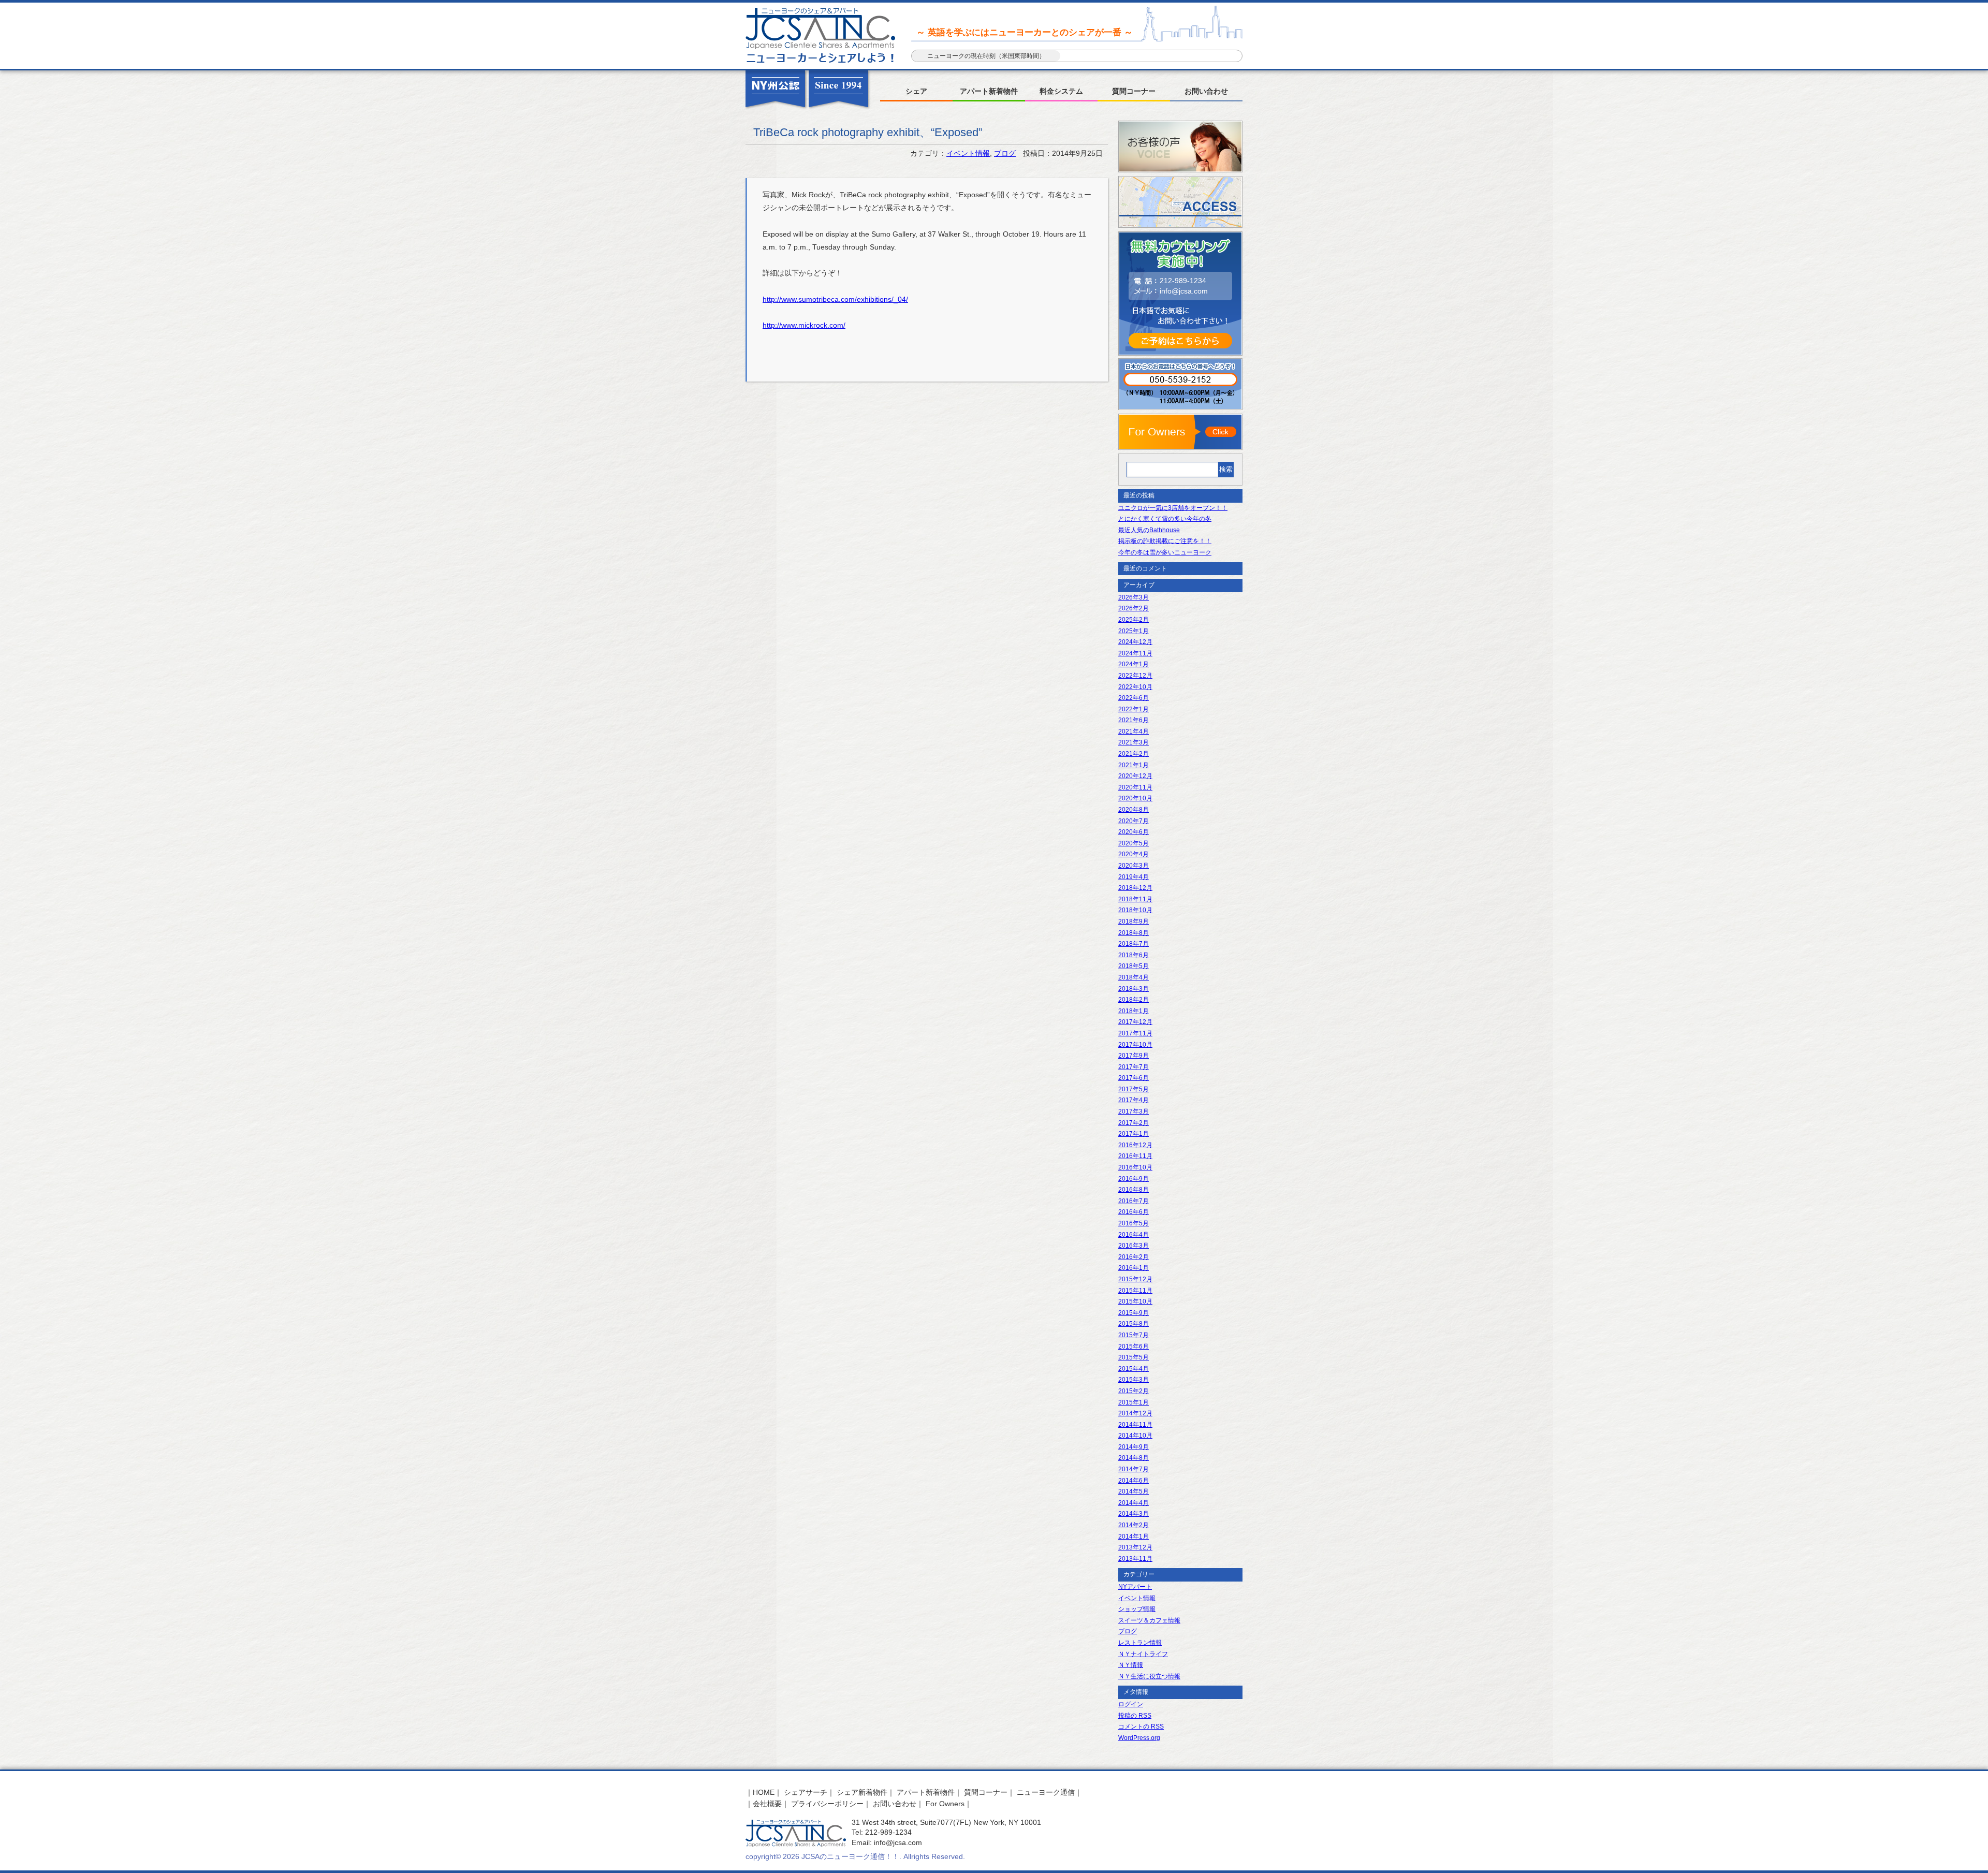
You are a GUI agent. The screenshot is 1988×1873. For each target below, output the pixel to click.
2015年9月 (1134, 1313)
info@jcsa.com (1184, 291)
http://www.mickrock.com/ (804, 325)
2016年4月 (1134, 1235)
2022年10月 (1135, 687)
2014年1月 (1134, 1537)
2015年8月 (1134, 1324)
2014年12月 (1135, 1413)
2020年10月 (1135, 798)
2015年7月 (1134, 1335)
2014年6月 (1134, 1481)
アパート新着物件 (989, 91)
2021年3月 (1134, 742)
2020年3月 (1134, 866)
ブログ (1005, 153)
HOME (764, 1792)
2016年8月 (1134, 1190)
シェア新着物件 (862, 1792)
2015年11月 (1135, 1291)
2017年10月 (1135, 1045)
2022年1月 (1134, 709)
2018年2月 (1134, 1000)
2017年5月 (1134, 1089)
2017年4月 (1134, 1100)
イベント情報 (968, 153)
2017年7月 (1134, 1067)
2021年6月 (1134, 720)
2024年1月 (1134, 664)
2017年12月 (1135, 1022)
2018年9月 (1134, 921)
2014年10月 (1135, 1436)
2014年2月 (1134, 1525)
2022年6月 (1134, 698)
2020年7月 (1134, 821)
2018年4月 (1134, 977)
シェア (916, 91)
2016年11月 (1135, 1156)
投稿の (1135, 1716)
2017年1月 (1134, 1134)
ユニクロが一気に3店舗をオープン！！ (1173, 508)
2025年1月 (1134, 631)
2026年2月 (1134, 608)
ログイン (1131, 1704)
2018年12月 (1135, 888)
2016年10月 (1135, 1167)
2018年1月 (1134, 1011)
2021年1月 (1134, 765)
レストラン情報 (1140, 1643)
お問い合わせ (1206, 91)
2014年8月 (1134, 1458)
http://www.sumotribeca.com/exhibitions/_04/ (835, 299)
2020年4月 (1134, 854)
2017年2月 (1134, 1123)
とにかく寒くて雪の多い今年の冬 (1165, 519)
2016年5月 (1134, 1223)
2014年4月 (1134, 1503)
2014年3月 (1134, 1514)
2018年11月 (1135, 899)
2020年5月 (1134, 843)
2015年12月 (1135, 1279)
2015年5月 (1134, 1357)
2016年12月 (1135, 1145)
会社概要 (767, 1804)
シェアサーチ (806, 1792)
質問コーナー (1134, 91)
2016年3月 (1134, 1246)
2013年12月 (1135, 1547)
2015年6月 (1134, 1347)
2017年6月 (1134, 1078)
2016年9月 (1134, 1179)
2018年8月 (1134, 933)
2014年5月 (1134, 1491)
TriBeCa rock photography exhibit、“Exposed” (868, 132)
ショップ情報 (1137, 1609)
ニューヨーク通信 (1046, 1792)
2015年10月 (1135, 1301)
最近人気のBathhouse (1149, 530)
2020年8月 (1134, 810)
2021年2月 (1134, 754)
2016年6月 (1134, 1212)
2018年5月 (1134, 966)
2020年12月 (1135, 776)
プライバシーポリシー (827, 1804)
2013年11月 (1135, 1559)
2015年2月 (1134, 1391)
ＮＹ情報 (1131, 1665)
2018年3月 (1134, 989)
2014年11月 (1135, 1425)
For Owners (945, 1804)
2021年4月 (1134, 731)
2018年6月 (1134, 955)
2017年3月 (1134, 1111)
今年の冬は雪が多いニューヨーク (1165, 552)
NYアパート (1135, 1587)
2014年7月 (1134, 1469)
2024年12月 (1135, 642)
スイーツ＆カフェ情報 (1149, 1620)
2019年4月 (1134, 877)
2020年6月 (1134, 832)
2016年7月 (1134, 1201)
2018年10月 (1135, 910)
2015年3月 (1134, 1380)
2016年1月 (1134, 1268)
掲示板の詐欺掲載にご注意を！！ (1165, 541)
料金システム (1061, 91)
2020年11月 (1135, 787)
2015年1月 (1134, 1402)
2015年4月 (1134, 1369)
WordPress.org (1139, 1738)
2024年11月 (1135, 653)
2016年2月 (1134, 1257)
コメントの (1141, 1726)
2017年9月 (1134, 1056)
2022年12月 (1135, 676)
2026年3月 (1134, 597)
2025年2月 (1134, 620)
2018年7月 (1134, 944)
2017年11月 (1135, 1033)
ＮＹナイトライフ (1143, 1654)
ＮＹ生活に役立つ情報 (1149, 1676)
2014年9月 (1134, 1447)
